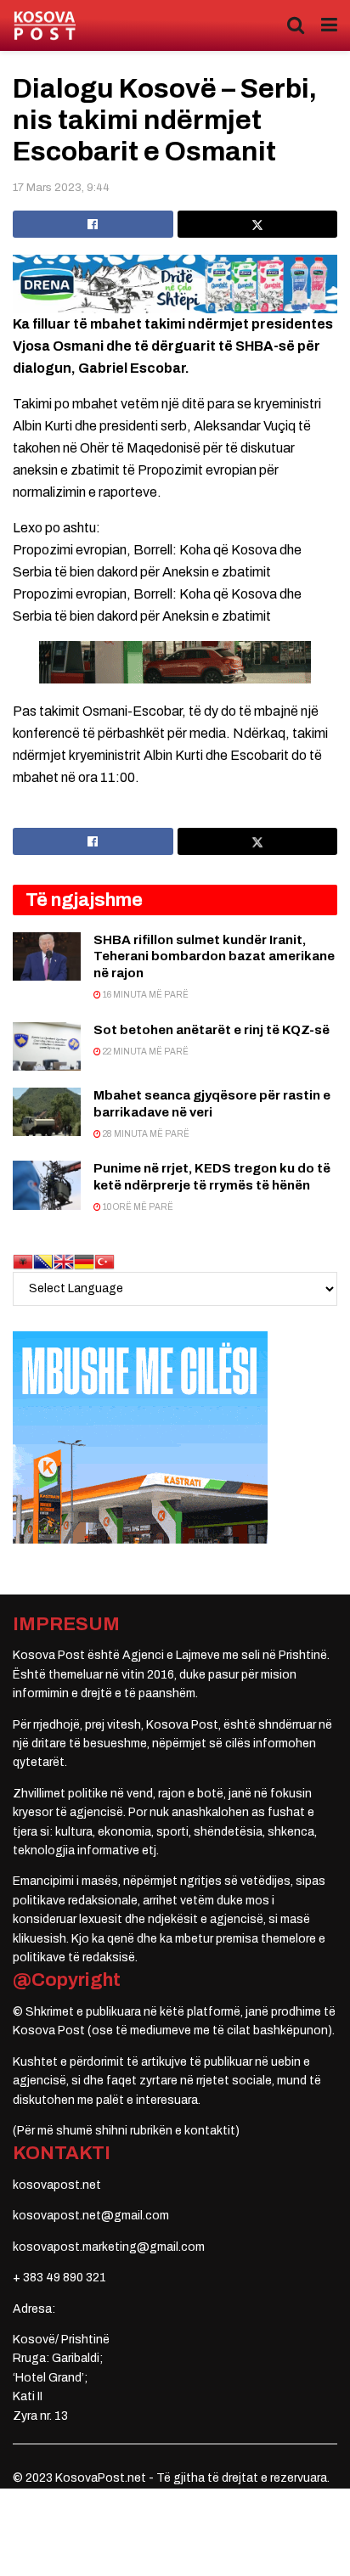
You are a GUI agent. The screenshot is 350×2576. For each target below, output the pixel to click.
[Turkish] (104, 1261)
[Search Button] (296, 25)
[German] (84, 1261)
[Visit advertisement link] (175, 284)
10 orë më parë (137, 1207)
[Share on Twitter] (258, 224)
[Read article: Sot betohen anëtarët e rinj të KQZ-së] (47, 1046)
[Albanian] (23, 1261)
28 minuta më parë (145, 1134)
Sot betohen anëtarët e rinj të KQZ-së (212, 1030)
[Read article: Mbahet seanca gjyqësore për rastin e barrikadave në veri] (47, 1112)
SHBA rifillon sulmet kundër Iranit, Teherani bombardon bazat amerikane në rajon (214, 956)
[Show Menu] (329, 25)
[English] (64, 1261)
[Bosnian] (43, 1261)
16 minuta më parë (145, 995)
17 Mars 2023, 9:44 (61, 188)
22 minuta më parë (145, 1052)
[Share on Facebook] (93, 224)
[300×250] (140, 1437)
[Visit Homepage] (45, 26)
